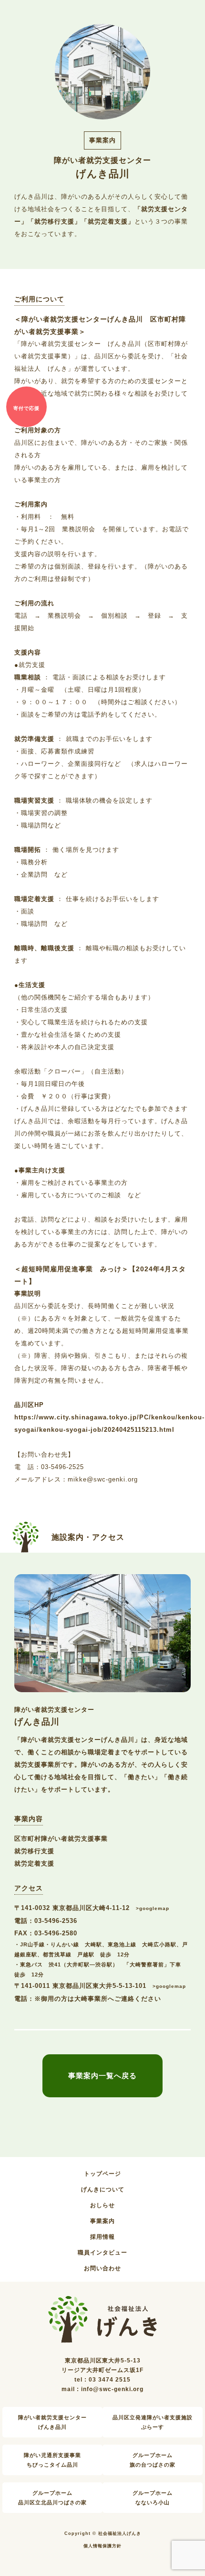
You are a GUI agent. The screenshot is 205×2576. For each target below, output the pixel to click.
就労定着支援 (34, 1864)
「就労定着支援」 (108, 222)
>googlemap (153, 1908)
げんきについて (103, 2190)
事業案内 (102, 2221)
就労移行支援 (34, 1851)
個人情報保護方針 (102, 2546)
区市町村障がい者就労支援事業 (61, 1839)
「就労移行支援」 (54, 222)
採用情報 (102, 2237)
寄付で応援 (26, 408)
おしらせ (102, 2205)
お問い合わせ (102, 2268)
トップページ (102, 2174)
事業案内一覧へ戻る (102, 2076)
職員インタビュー (102, 2253)
